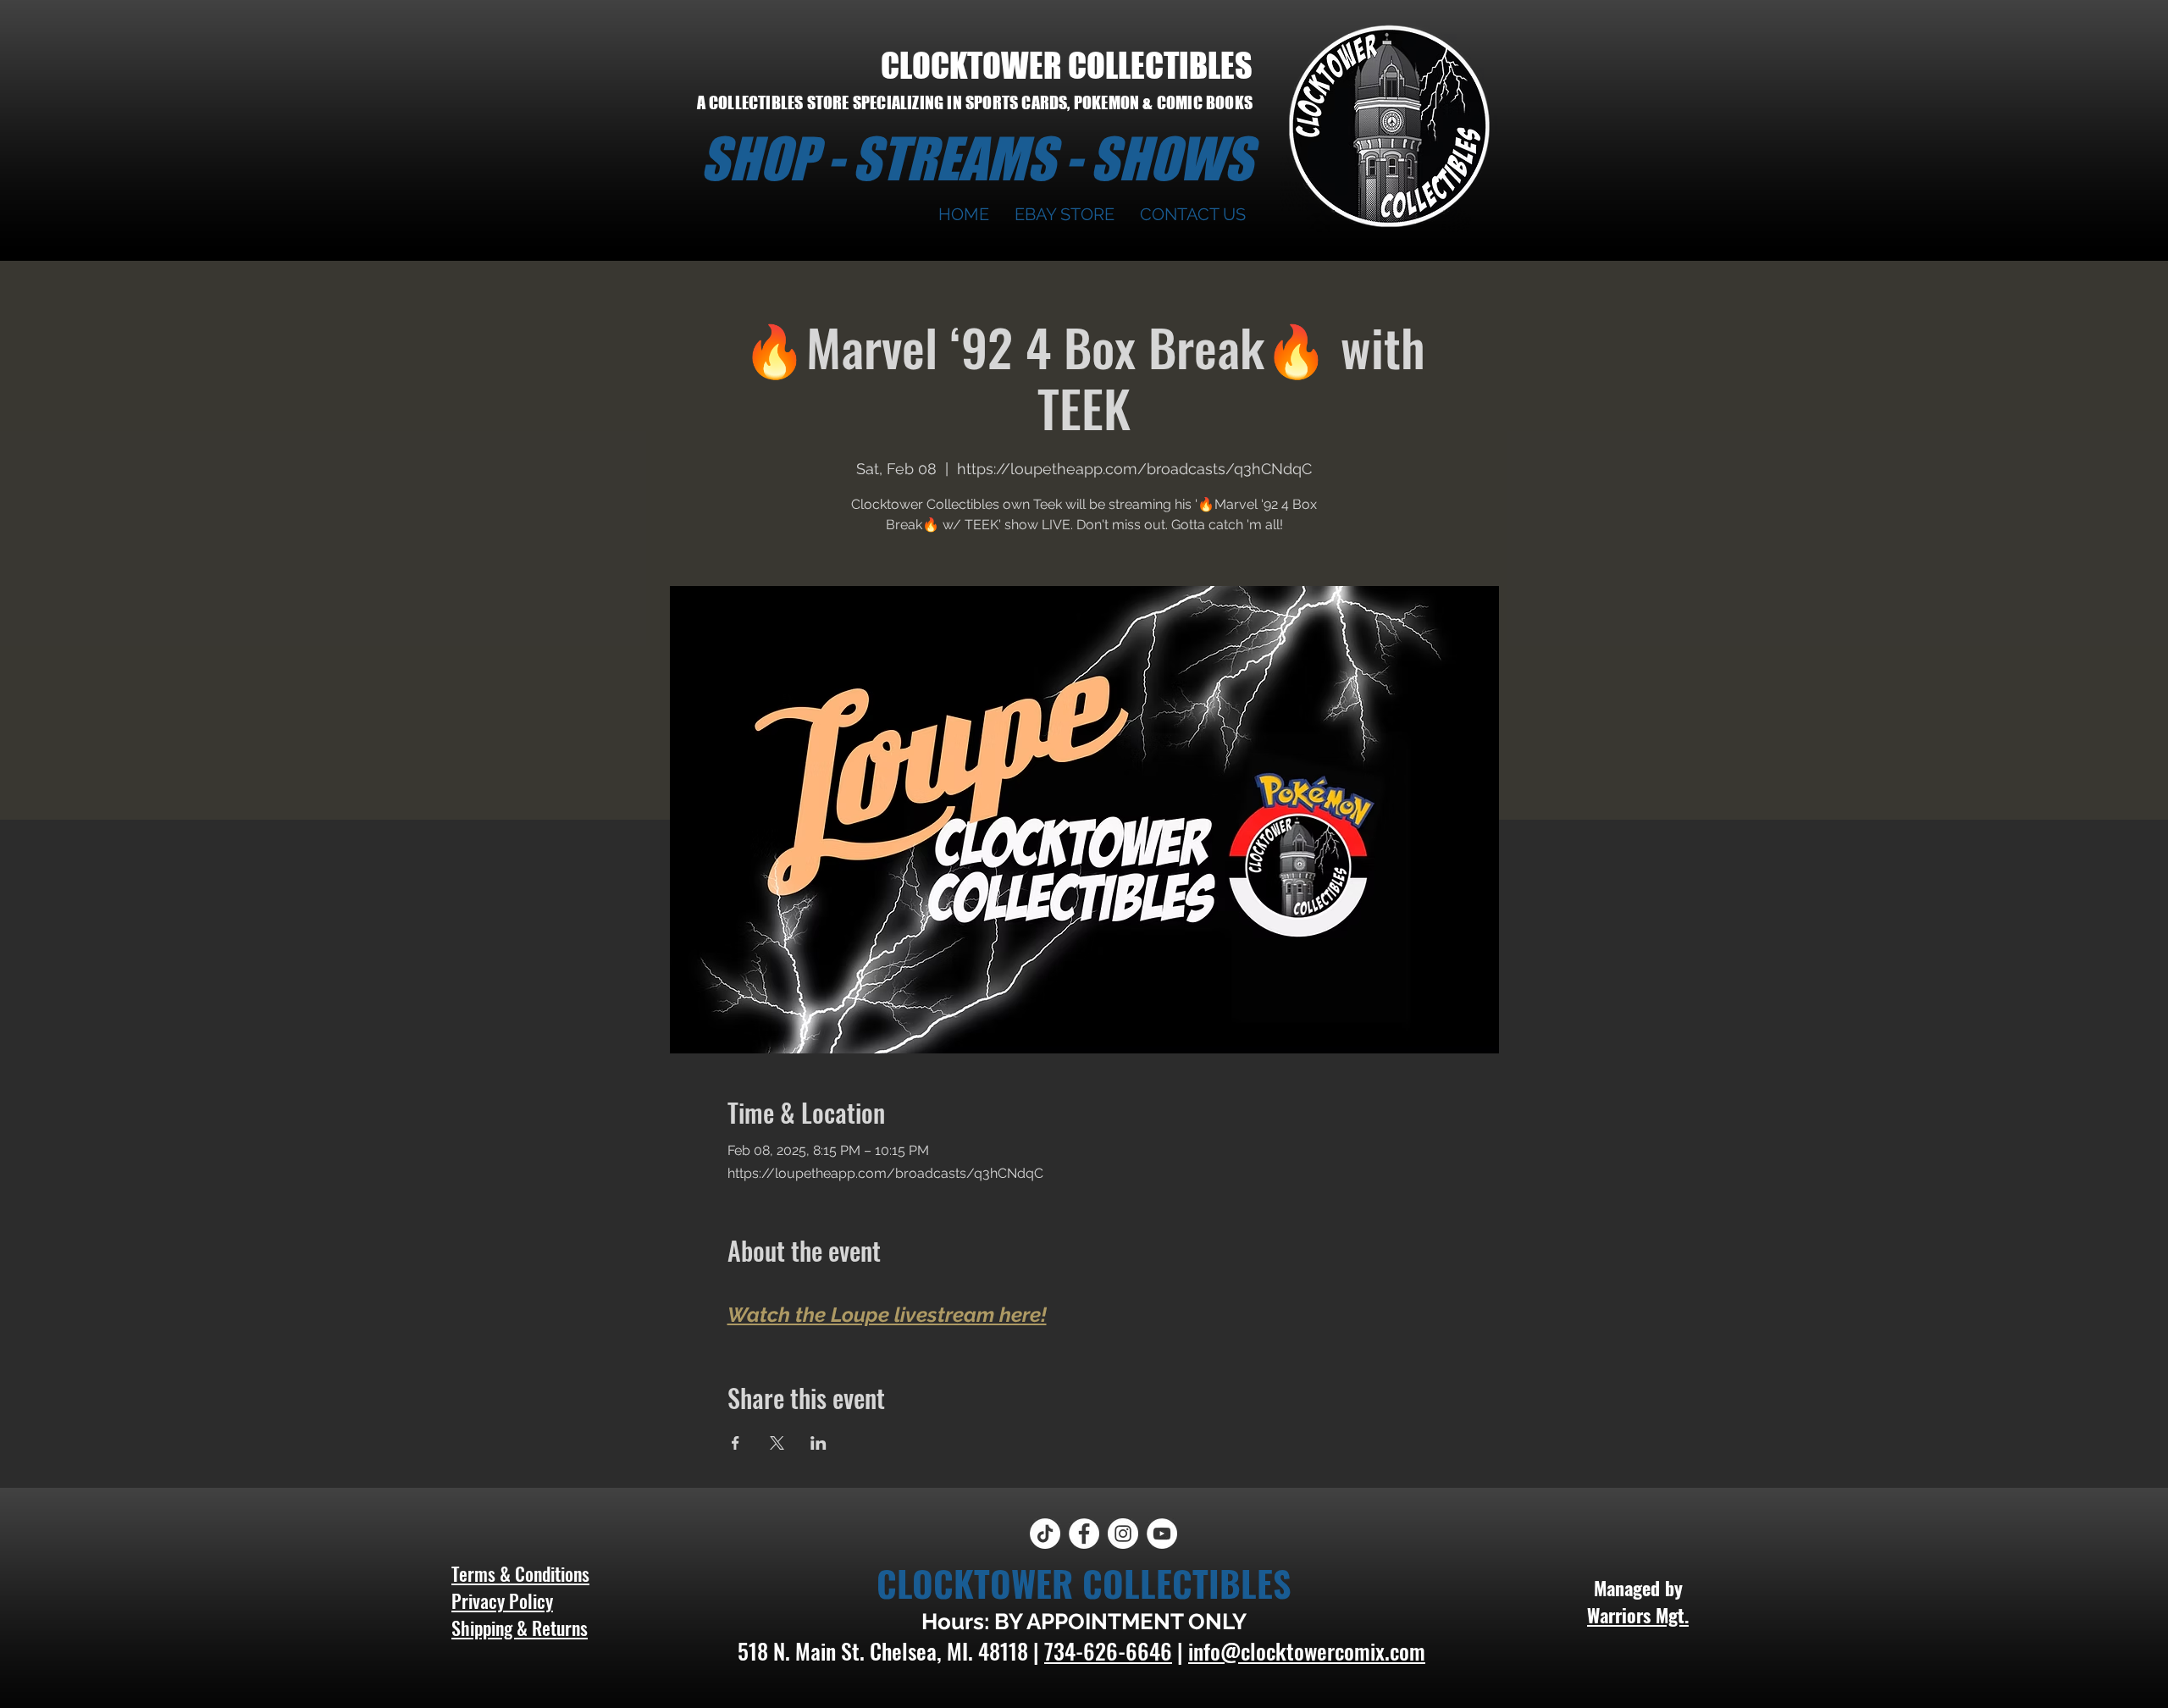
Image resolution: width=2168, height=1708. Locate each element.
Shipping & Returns (520, 1628)
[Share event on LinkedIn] (819, 1443)
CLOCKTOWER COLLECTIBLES (1067, 65)
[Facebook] (1084, 1534)
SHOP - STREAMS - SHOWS (976, 158)
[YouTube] (1162, 1534)
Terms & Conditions (520, 1573)
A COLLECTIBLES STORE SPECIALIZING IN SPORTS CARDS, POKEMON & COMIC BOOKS (975, 102)
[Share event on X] (777, 1443)
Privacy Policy (502, 1600)
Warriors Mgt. (1638, 1615)
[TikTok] (1045, 1534)
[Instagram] (1123, 1534)
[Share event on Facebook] (736, 1443)
